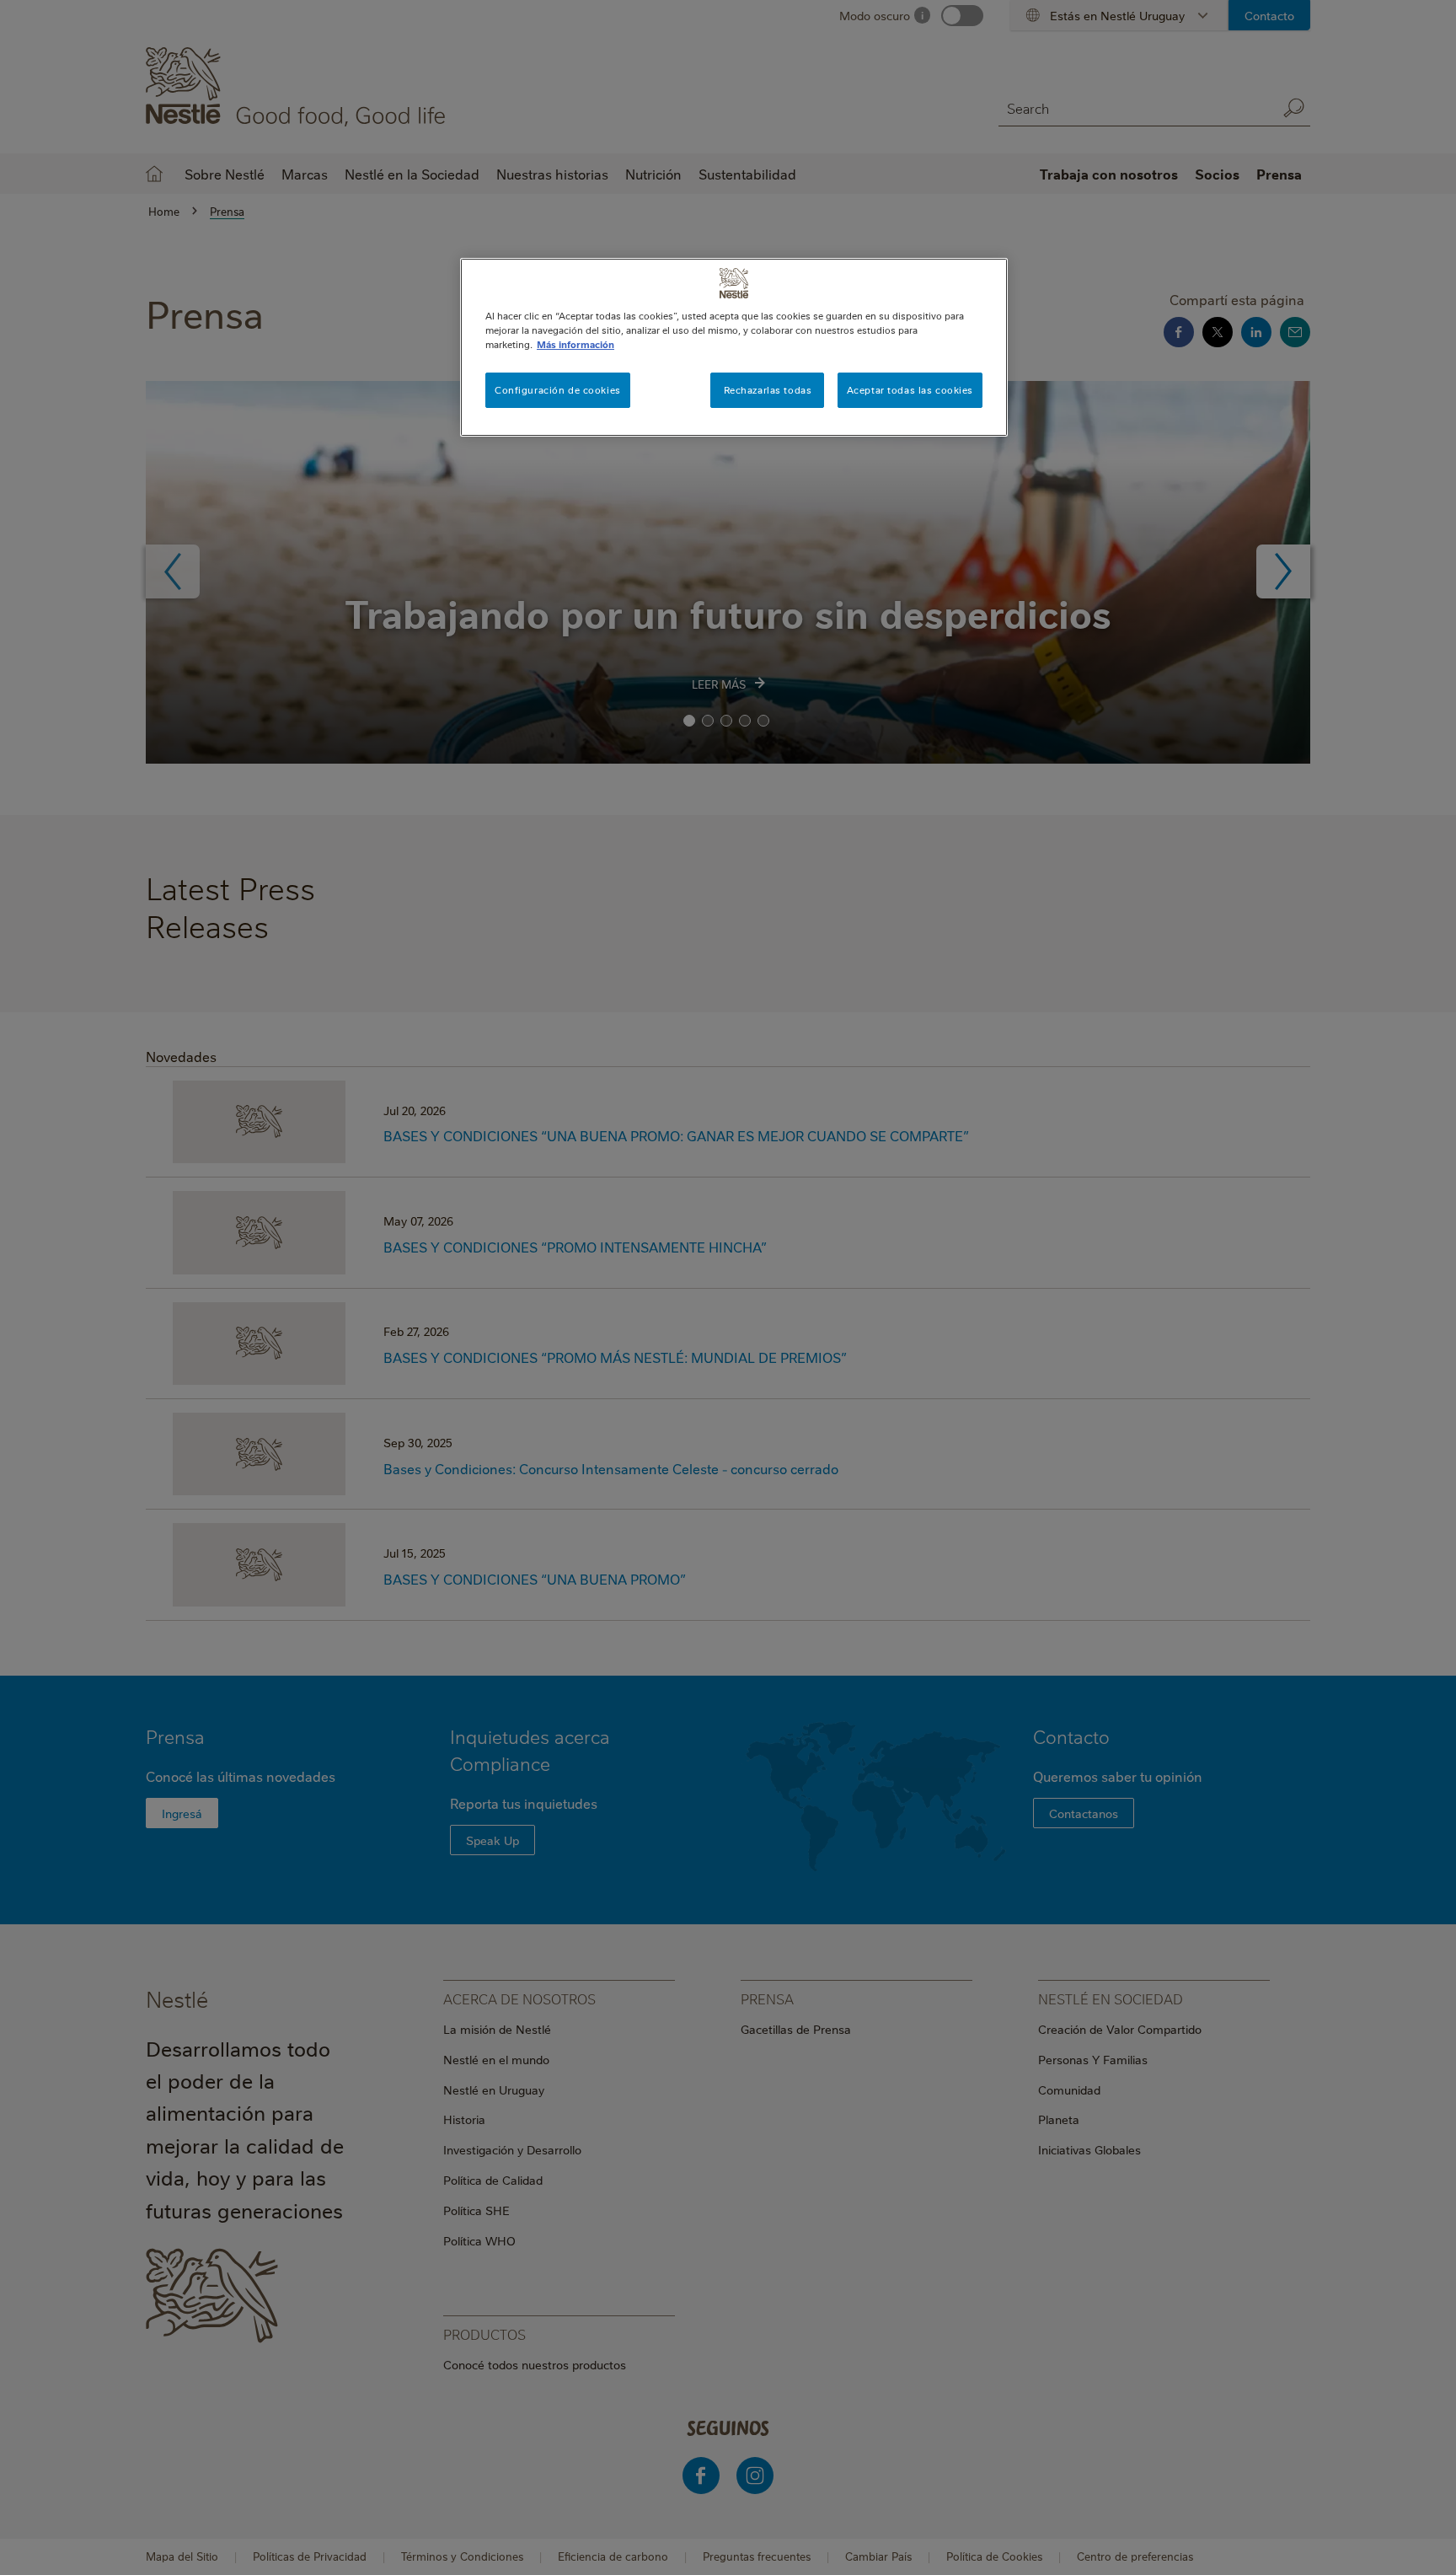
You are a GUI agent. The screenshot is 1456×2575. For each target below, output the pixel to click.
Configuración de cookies (558, 390)
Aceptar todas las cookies (910, 390)
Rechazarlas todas (768, 390)
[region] (734, 347)
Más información (575, 344)
